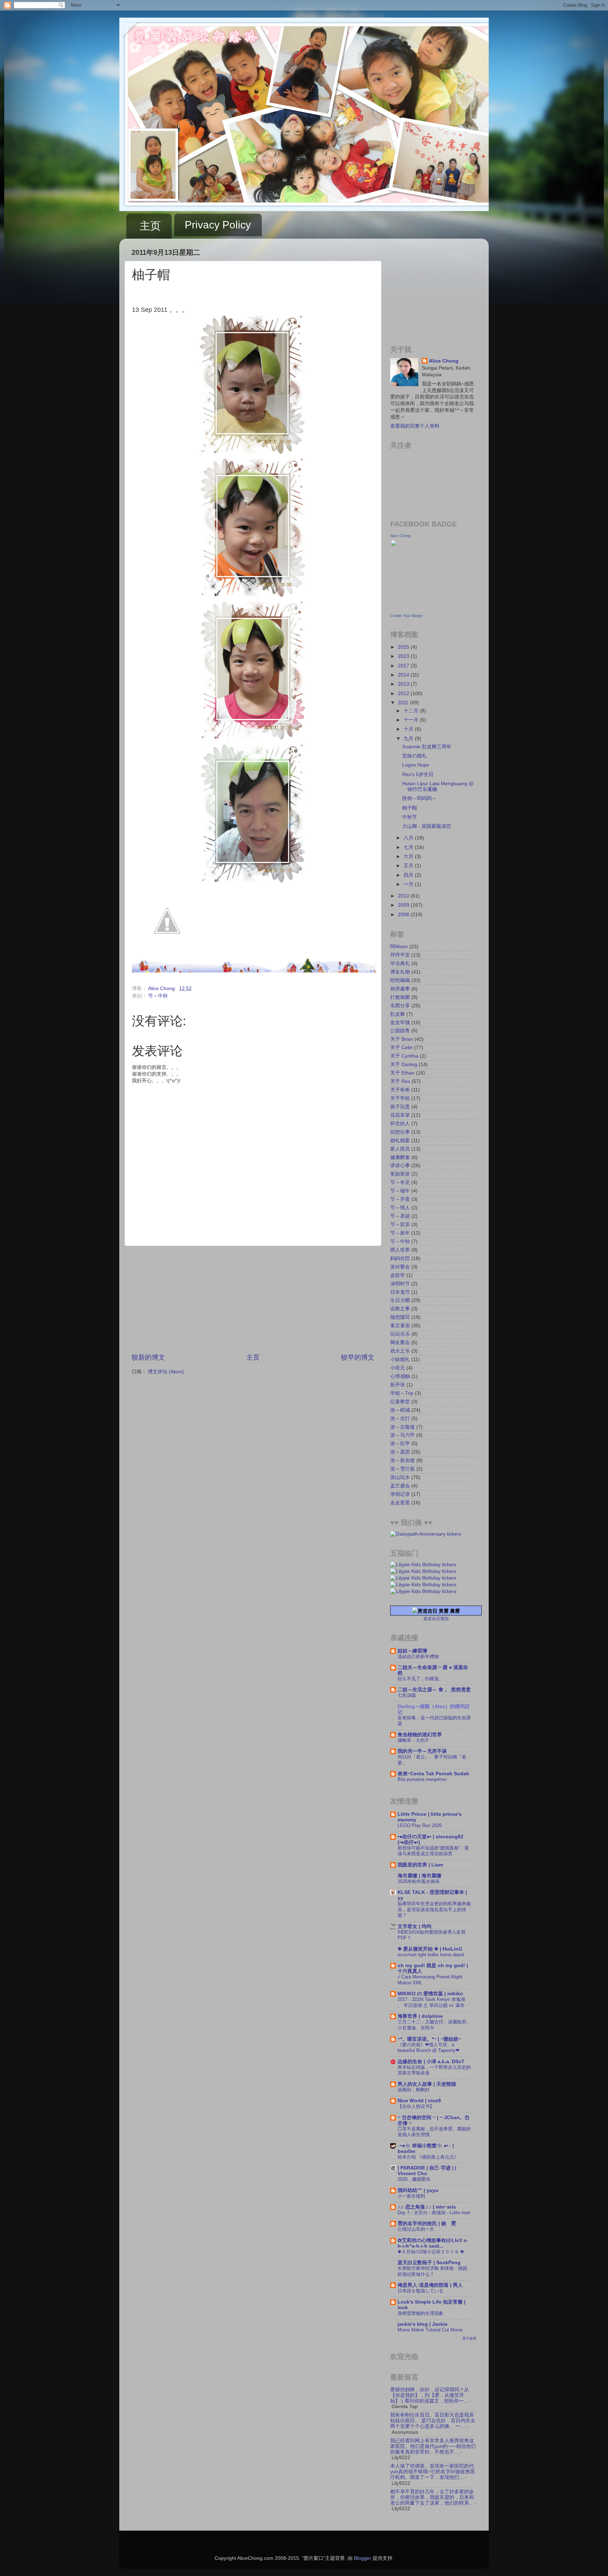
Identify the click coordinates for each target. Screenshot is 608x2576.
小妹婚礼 (400, 1359)
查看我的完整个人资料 (415, 426)
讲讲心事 (400, 1166)
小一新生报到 (411, 2196)
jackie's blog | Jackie (423, 2324)
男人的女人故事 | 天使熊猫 (427, 2084)
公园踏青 (400, 1031)
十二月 (412, 711)
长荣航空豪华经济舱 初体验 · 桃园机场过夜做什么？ (432, 2271)
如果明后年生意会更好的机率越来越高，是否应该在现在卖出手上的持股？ (434, 1909)
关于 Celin (401, 1048)
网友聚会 (400, 1343)
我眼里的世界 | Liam (420, 1865)
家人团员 (400, 1149)
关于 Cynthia (404, 1056)
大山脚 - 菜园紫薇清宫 (427, 826)
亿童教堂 (400, 1402)
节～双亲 (400, 1225)
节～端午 (400, 1191)
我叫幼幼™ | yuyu (418, 2190)
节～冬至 (400, 1182)
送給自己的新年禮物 (418, 1657)
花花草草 (400, 1115)
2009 (404, 905)
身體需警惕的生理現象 (420, 2313)
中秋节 (410, 817)
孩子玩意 (400, 1107)
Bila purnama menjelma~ (423, 1779)
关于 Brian (402, 1039)
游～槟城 (400, 1410)
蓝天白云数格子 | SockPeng (429, 2263)
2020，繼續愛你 (414, 2179)
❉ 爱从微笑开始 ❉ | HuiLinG (430, 1949)
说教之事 (400, 1309)
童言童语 (400, 1326)
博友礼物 (400, 972)
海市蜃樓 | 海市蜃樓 (419, 1876)
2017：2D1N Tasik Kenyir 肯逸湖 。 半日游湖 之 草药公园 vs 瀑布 (431, 2002)
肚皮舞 (398, 1014)
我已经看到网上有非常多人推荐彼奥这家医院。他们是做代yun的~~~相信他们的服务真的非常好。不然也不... (433, 2446)
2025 (404, 647)
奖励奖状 (400, 1174)
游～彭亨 (400, 1444)
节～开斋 (400, 1199)
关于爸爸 (400, 1090)
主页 (150, 226)
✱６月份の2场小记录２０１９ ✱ (431, 2252)
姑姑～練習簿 (412, 1651)
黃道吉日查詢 (436, 1619)
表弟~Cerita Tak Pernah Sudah (433, 1774)
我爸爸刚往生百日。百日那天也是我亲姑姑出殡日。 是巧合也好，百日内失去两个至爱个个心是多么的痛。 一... (433, 2421)
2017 (404, 666)
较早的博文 (358, 1357)
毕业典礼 (400, 963)
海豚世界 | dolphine (420, 2016)
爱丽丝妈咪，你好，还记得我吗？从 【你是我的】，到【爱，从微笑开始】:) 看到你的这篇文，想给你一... (430, 2395)
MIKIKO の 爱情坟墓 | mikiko (430, 1994)
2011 (404, 703)
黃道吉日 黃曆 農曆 (439, 1611)
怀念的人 (400, 1124)
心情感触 (400, 1376)
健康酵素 (400, 1157)
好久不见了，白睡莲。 (420, 1679)
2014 (404, 675)
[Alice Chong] (411, 609)
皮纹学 (398, 1275)
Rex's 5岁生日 (418, 774)
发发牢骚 (400, 1023)
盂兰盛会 (400, 1486)
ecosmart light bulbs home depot (431, 1955)
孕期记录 (400, 1494)
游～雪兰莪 (403, 1469)
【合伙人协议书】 (416, 2106)
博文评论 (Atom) (166, 1372)
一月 (409, 884)
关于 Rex (400, 1081)
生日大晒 (400, 1300)
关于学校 (400, 1098)
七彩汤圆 (407, 1695)
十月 (409, 729)
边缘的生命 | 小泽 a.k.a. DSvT (431, 2062)
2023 (404, 656)
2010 (404, 896)
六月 (409, 856)
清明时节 (400, 1284)
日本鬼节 (400, 1292)
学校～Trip (402, 1393)
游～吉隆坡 (403, 1427)
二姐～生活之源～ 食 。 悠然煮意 (434, 1690)
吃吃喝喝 (400, 980)
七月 (409, 847)
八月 (409, 838)
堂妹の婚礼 (414, 756)
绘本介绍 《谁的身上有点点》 (428, 2157)
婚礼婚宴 (400, 1141)
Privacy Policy (218, 225)
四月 (409, 875)
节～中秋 (158, 996)
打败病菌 (400, 997)
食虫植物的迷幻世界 (420, 1735)
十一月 (412, 720)
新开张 (398, 1385)
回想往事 (400, 1132)
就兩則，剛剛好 (414, 2090)
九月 (409, 739)
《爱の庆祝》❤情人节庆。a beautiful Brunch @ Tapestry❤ (429, 2048)
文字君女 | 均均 (414, 1926)
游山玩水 (400, 1477)
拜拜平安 (400, 955)
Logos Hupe (416, 765)
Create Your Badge (406, 616)
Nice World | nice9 (419, 2101)
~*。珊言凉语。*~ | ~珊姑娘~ (429, 2039)
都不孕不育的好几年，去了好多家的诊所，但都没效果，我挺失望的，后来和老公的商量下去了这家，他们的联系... (432, 2497)
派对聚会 (400, 1267)
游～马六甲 (403, 1435)
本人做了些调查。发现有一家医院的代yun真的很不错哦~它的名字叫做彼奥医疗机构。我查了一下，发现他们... (433, 2472)
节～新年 (400, 1233)
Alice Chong (444, 361)
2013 (404, 684)
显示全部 (469, 2338)
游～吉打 (400, 1419)
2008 (404, 915)
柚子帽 (410, 808)
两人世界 (400, 1250)
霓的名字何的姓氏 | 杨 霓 (427, 2224)
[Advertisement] (253, 1299)
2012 (404, 694)
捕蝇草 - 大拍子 (413, 1740)
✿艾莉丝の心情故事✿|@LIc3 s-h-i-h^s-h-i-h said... (433, 2243)
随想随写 (400, 1317)
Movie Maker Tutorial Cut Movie (430, 2330)
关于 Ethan (402, 1073)
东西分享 (400, 1006)
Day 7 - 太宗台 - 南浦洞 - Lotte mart (434, 2213)
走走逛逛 (400, 1503)
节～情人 (400, 1208)
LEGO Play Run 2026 (420, 1825)
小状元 (398, 1368)
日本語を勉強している (420, 2291)
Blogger (363, 2558)
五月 (409, 866)
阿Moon (399, 947)
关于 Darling (404, 1065)
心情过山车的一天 (416, 2229)
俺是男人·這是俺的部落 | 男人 (430, 2285)
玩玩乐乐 (400, 1334)
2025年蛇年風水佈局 (419, 1881)
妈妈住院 (400, 1258)
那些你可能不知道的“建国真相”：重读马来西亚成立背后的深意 (433, 1851)
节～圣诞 (400, 1216)
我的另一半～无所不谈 (422, 1751)
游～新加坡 (403, 1460)
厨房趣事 (400, 989)
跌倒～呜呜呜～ (419, 798)
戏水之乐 (400, 1351)
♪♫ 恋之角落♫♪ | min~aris (427, 2207)
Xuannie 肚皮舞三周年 (427, 747)
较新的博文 (148, 1357)
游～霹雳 (400, 1452)
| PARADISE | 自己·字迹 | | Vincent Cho (427, 2171)
